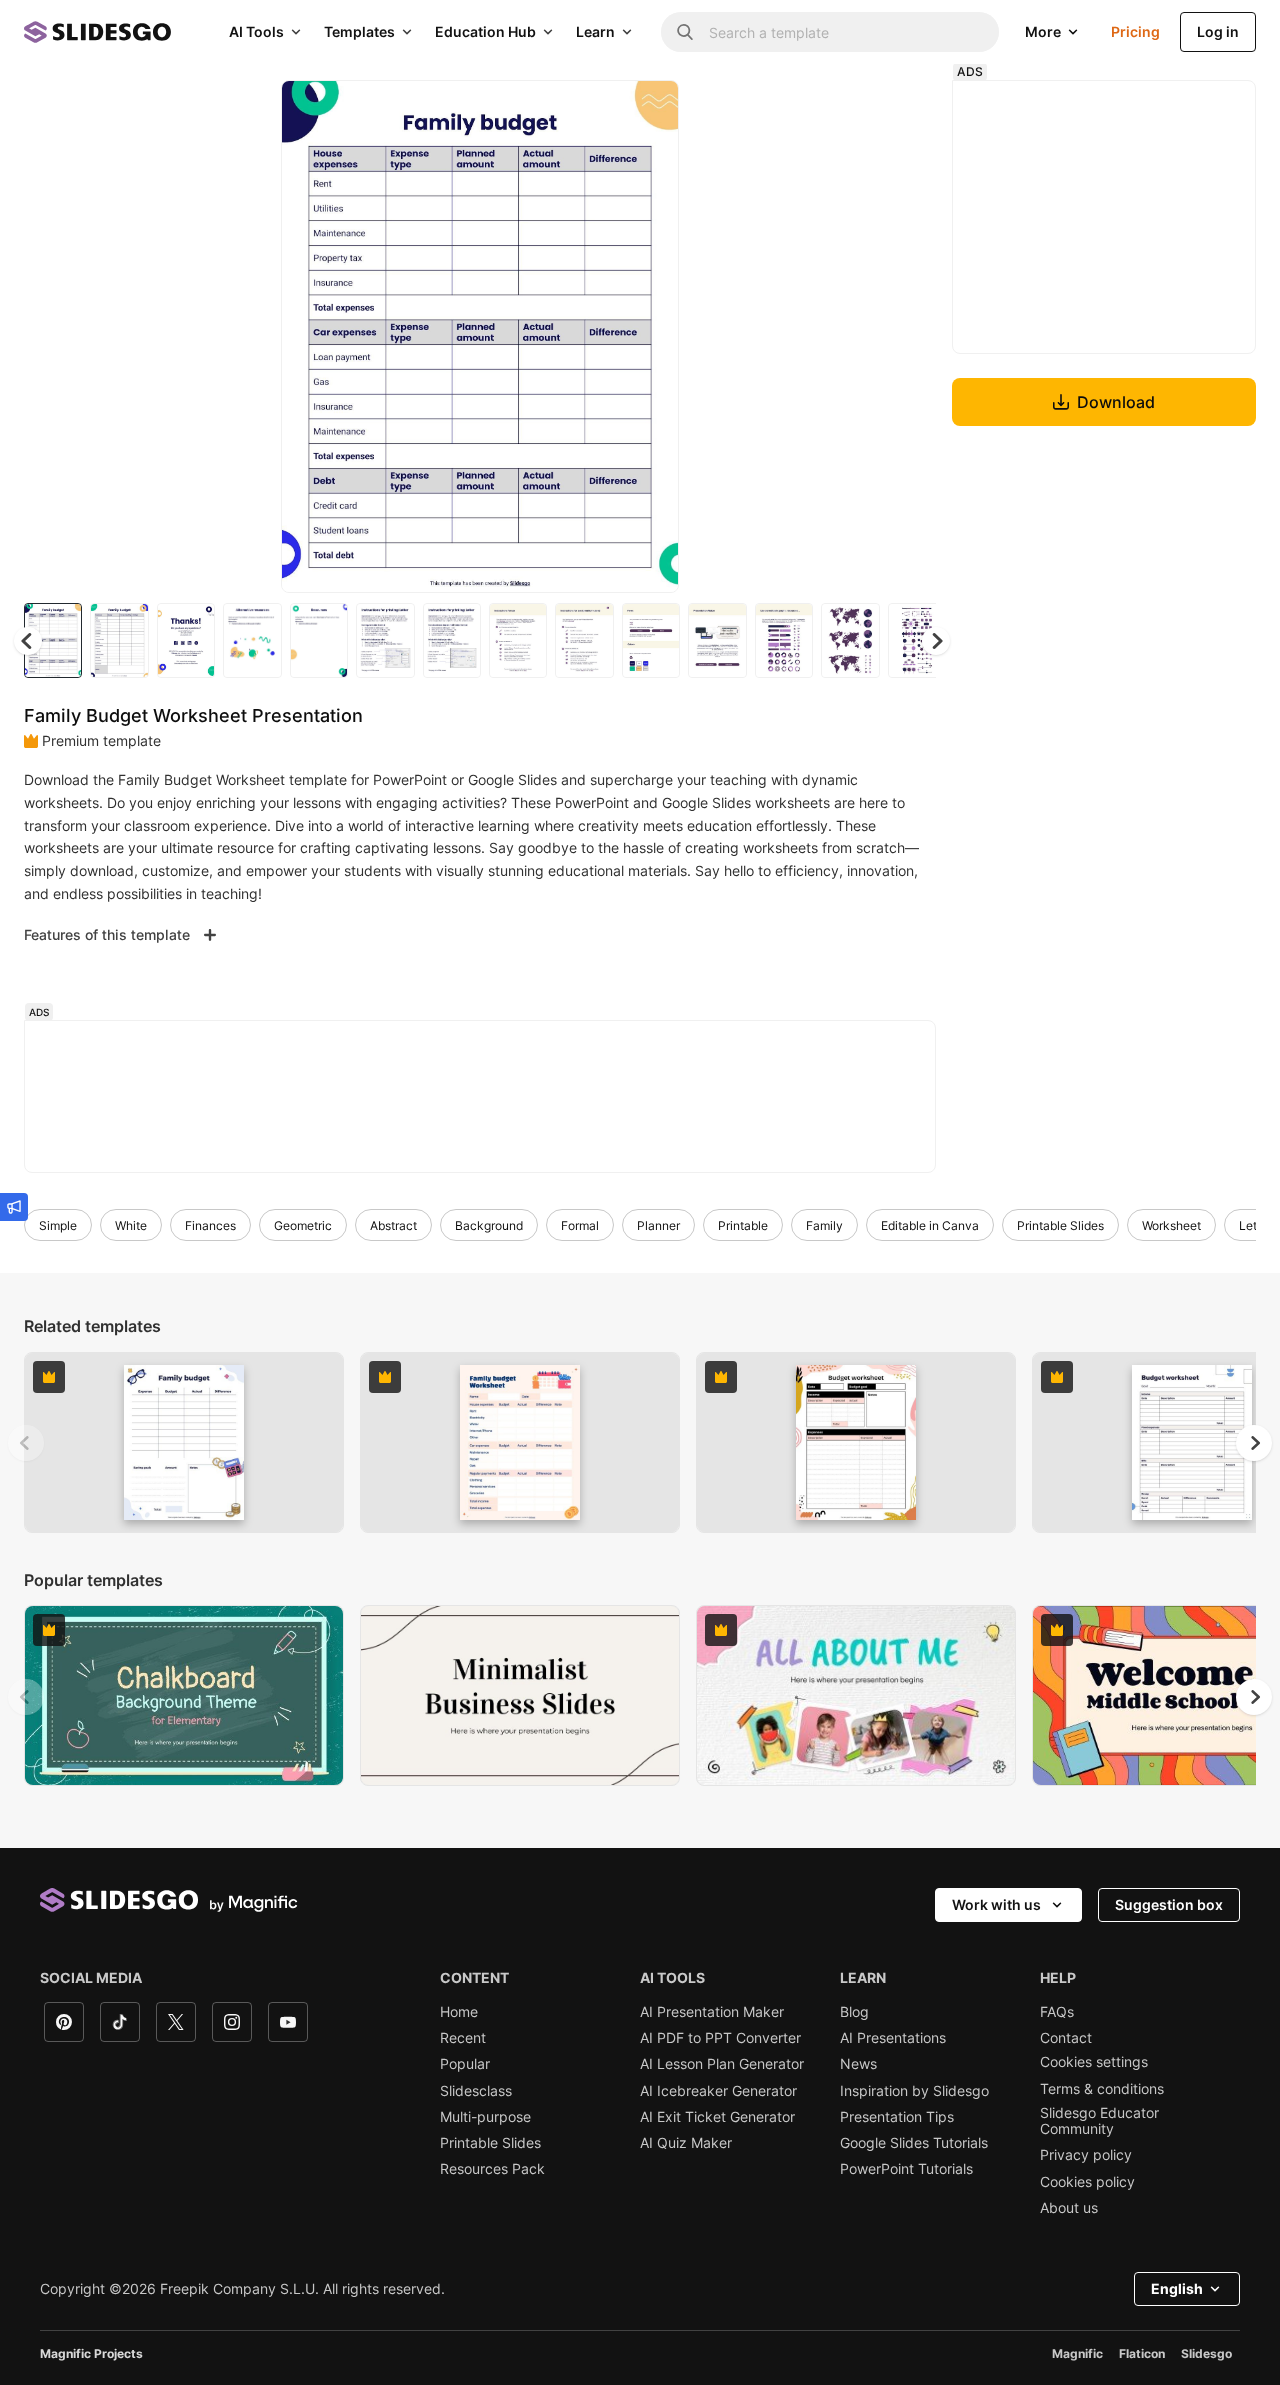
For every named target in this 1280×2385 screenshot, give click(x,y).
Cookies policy (1087, 2182)
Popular (465, 2064)
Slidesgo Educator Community (1099, 2121)
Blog (854, 2012)
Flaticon (1142, 2353)
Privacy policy (1086, 2155)
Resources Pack (492, 2169)
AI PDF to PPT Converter (720, 2038)
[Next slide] (649, 337)
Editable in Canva (930, 1225)
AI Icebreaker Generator (718, 2091)
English (1177, 2288)
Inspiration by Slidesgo (914, 2091)
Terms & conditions (1102, 2089)
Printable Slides (1060, 1225)
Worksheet (1171, 1225)
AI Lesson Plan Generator (722, 2064)
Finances (210, 1225)
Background (489, 1225)
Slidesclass (476, 2091)
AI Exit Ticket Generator (717, 2117)
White (131, 1225)
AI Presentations (893, 2038)
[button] (936, 641)
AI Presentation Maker (712, 2012)
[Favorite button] (593, 112)
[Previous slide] (26, 1443)
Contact (1066, 2038)
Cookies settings (1094, 2062)
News (858, 2064)
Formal (580, 1225)
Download (1116, 402)
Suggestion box (1169, 1904)
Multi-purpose (485, 2117)
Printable (743, 1225)
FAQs (1057, 2012)
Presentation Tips (897, 2117)
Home (459, 2012)
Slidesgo (1206, 2353)
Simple (58, 1225)
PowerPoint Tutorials (906, 2169)
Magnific (1077, 2353)
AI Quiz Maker (686, 2143)
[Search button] (685, 32)
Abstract (393, 1225)
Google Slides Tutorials (914, 2143)
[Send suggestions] (14, 1207)
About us (1069, 2208)
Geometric (303, 1225)
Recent (463, 2038)
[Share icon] (645, 112)
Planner (658, 1225)
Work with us (996, 1904)
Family (824, 1225)
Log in (1218, 31)
